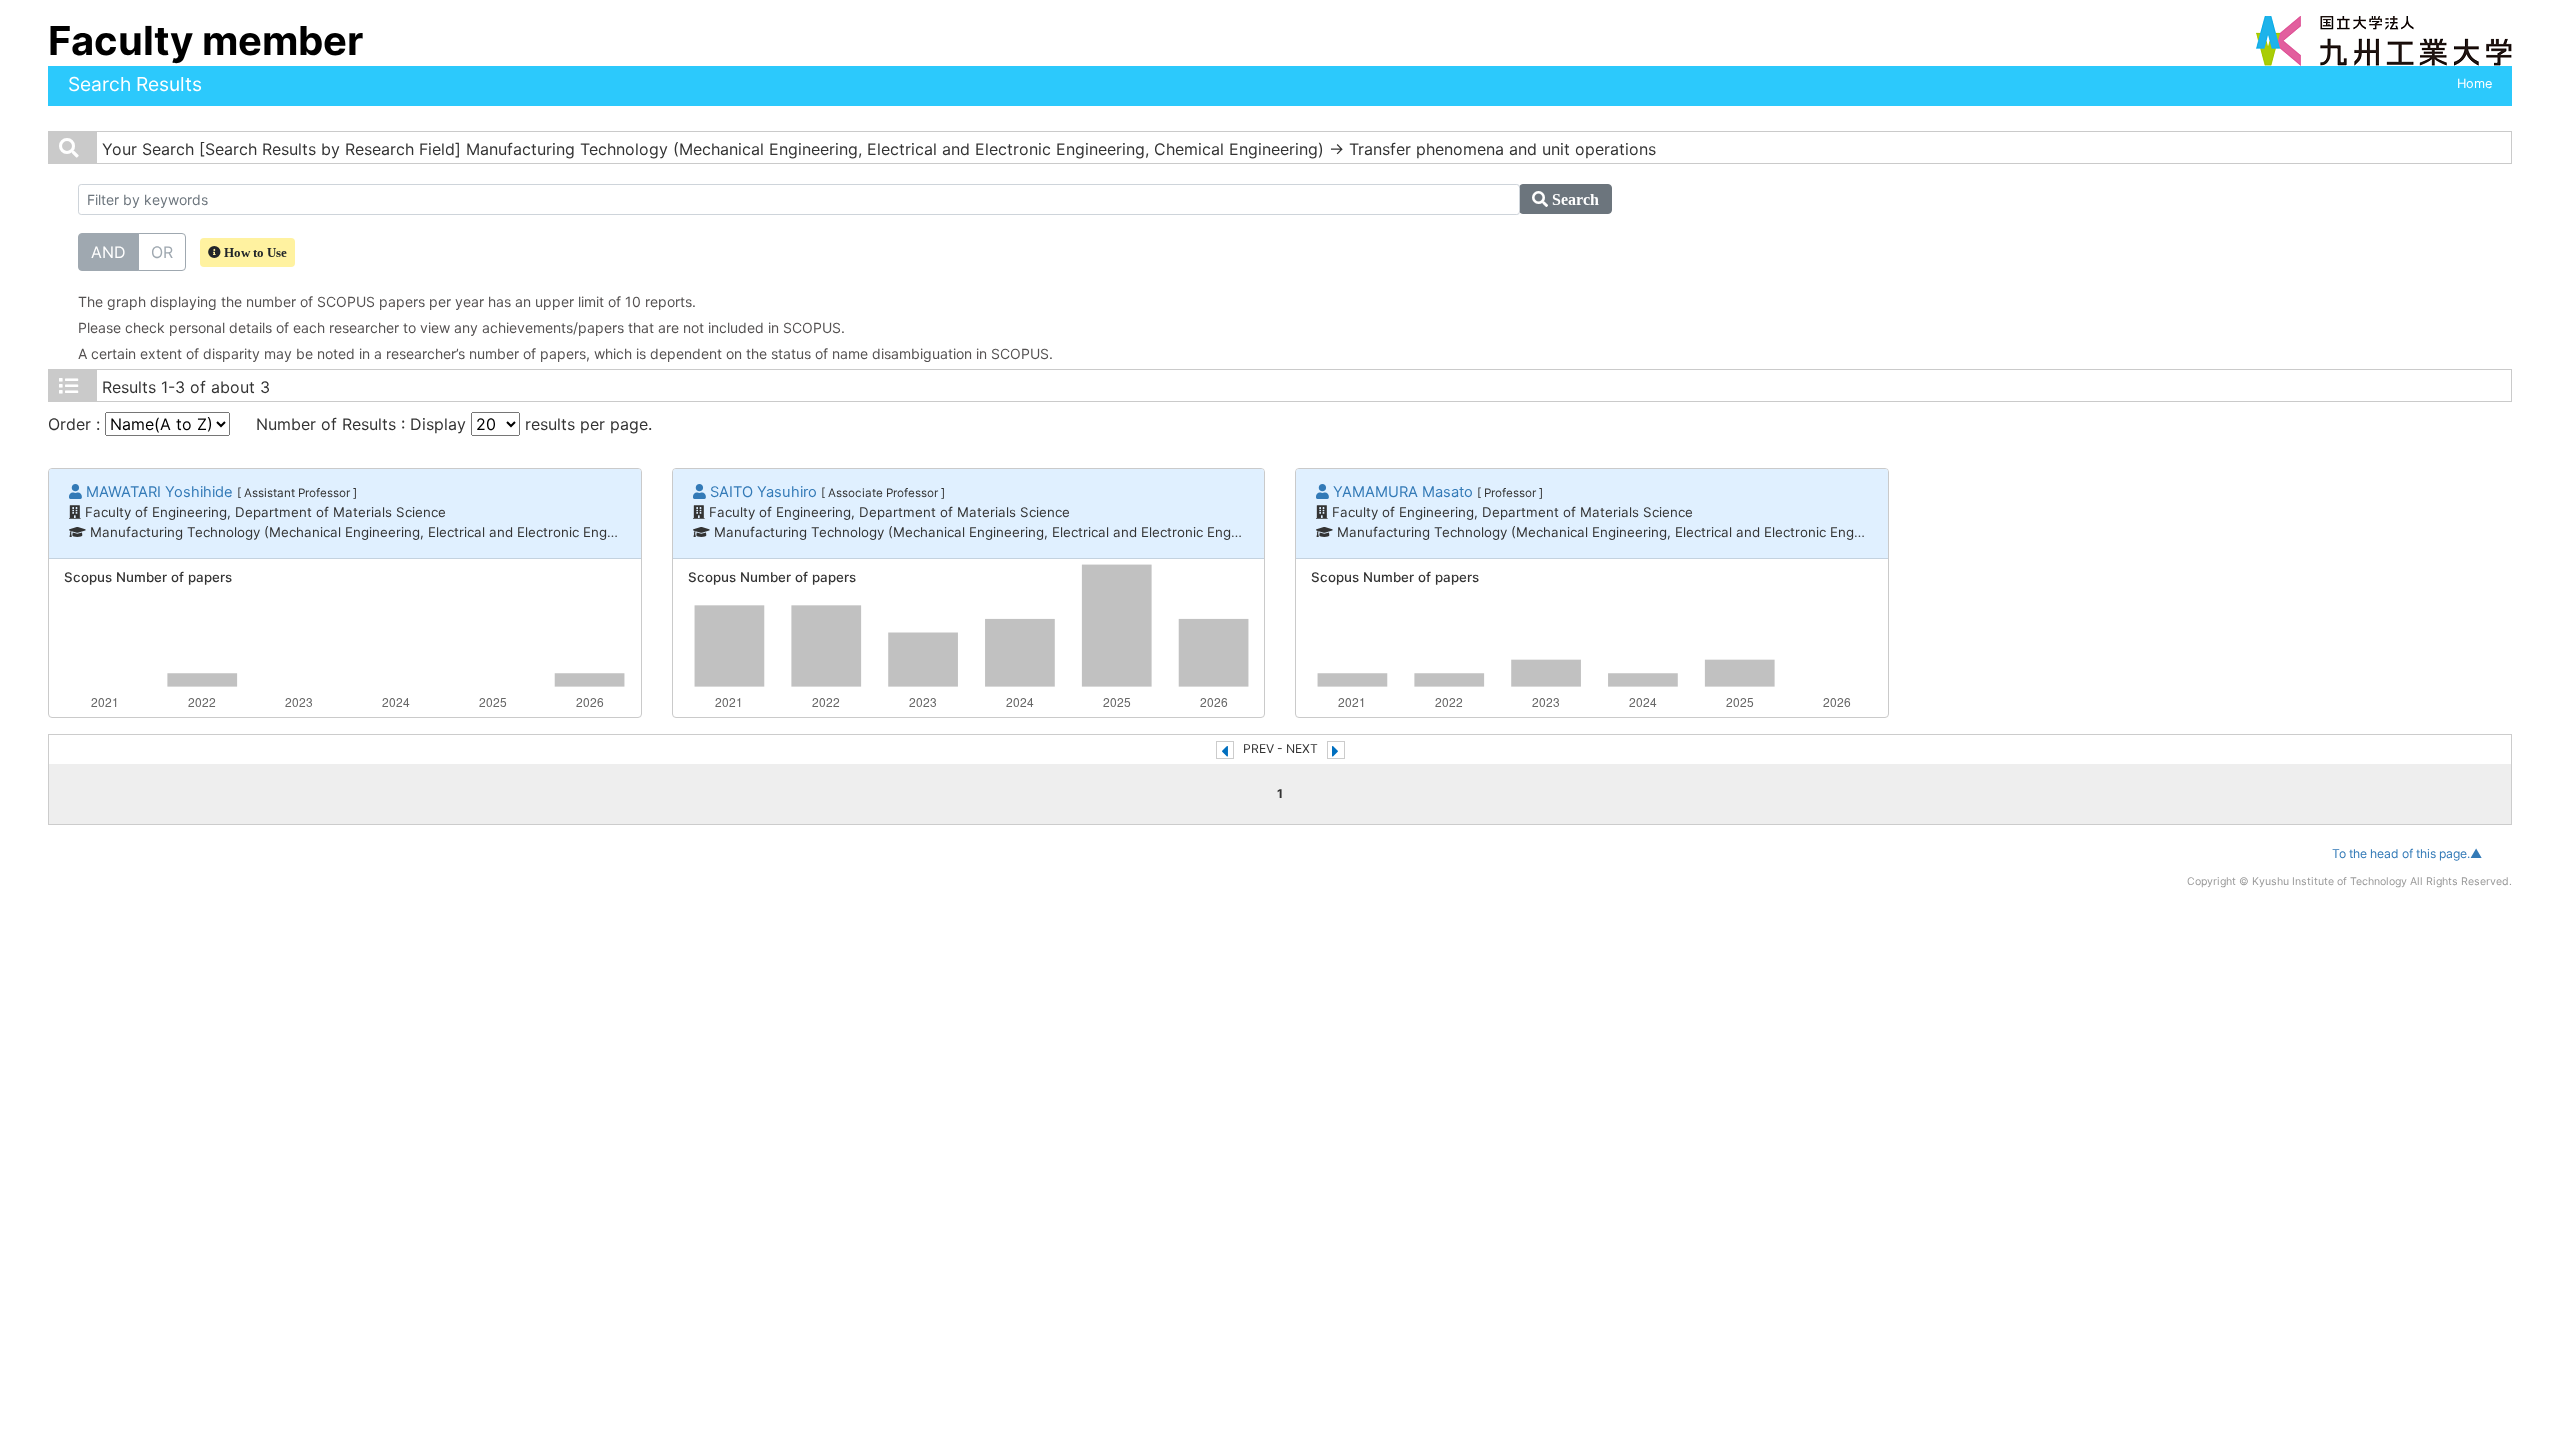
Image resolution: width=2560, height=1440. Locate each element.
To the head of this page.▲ (2407, 853)
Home (2474, 83)
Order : (76, 424)
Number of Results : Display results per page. (454, 424)
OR (162, 252)
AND (108, 252)
